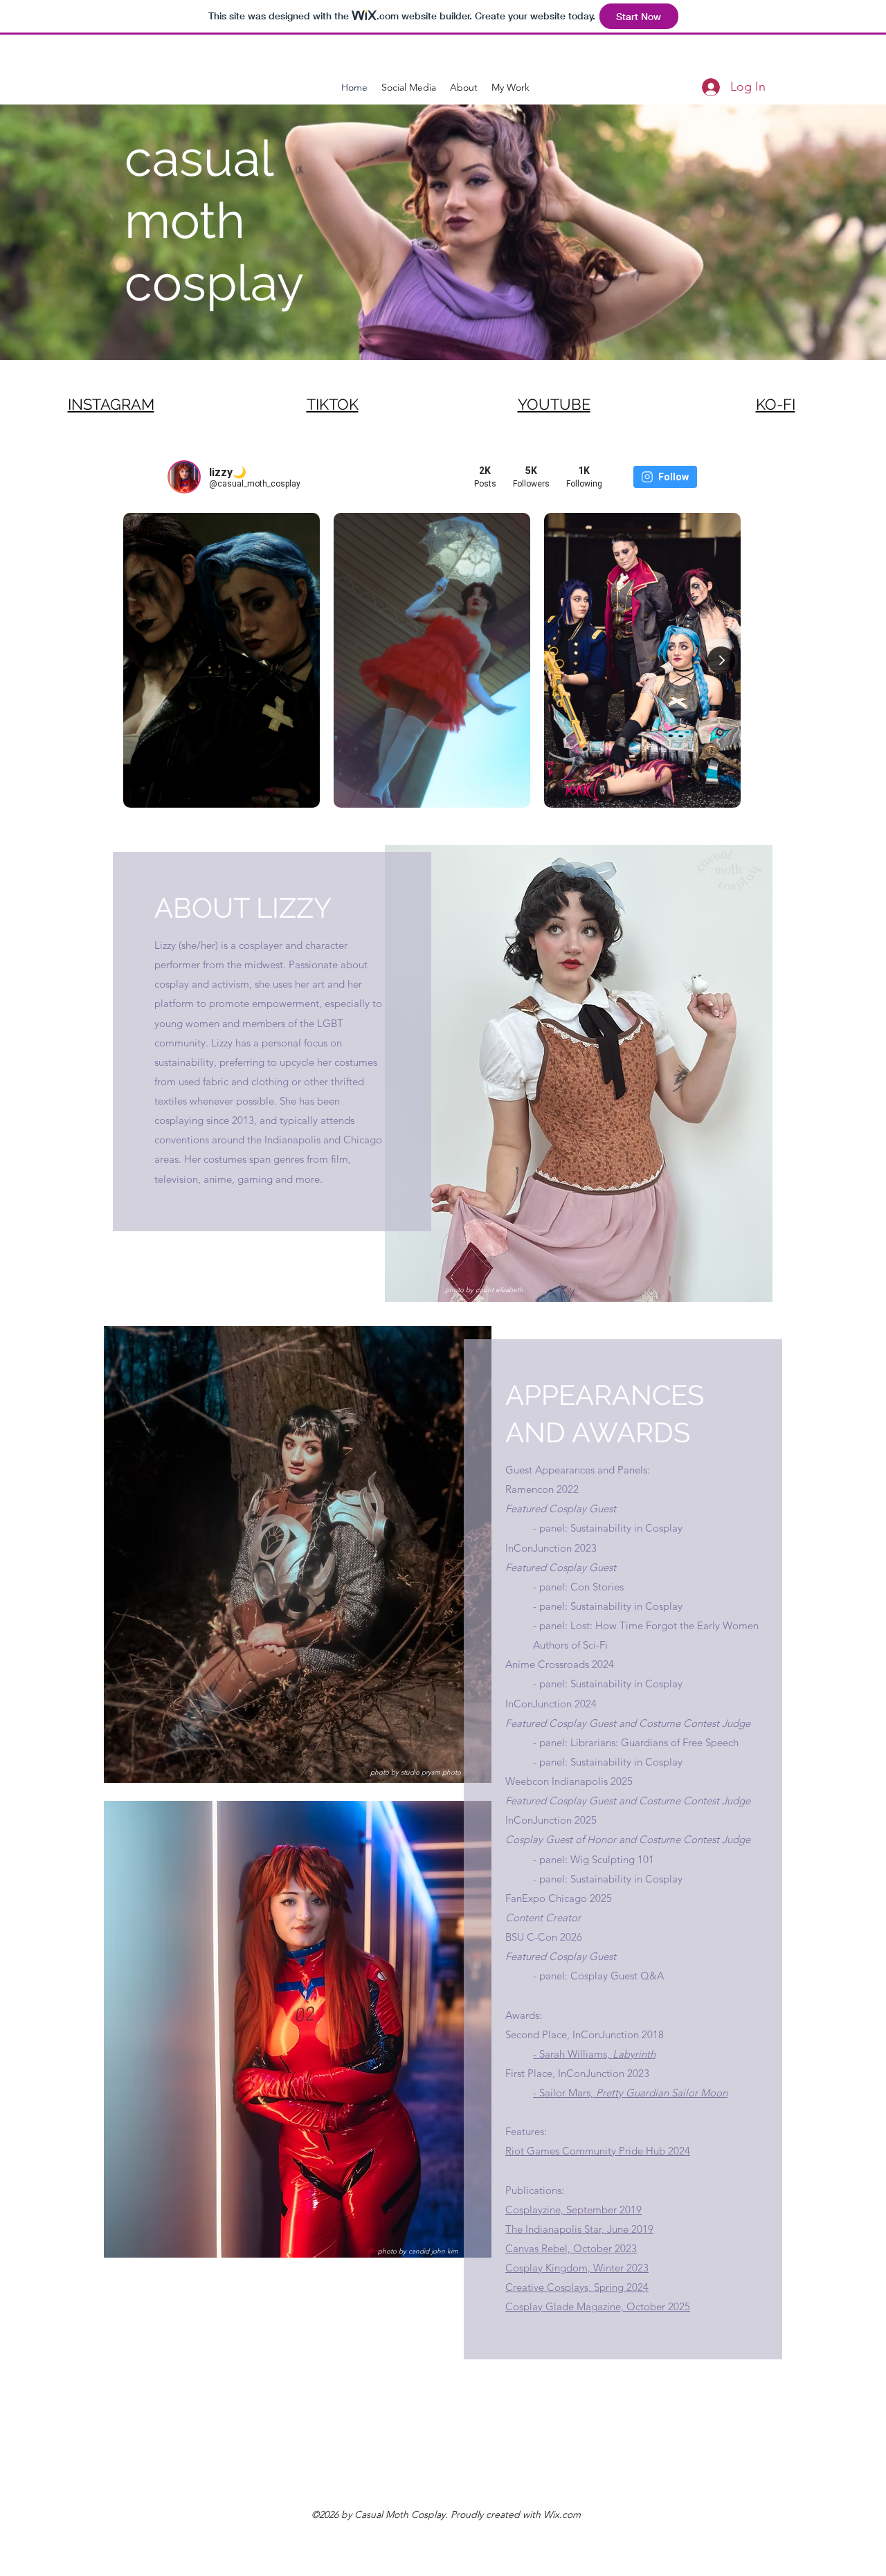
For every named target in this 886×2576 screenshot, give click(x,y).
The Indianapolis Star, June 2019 (579, 2229)
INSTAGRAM (111, 404)
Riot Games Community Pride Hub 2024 (598, 2151)
